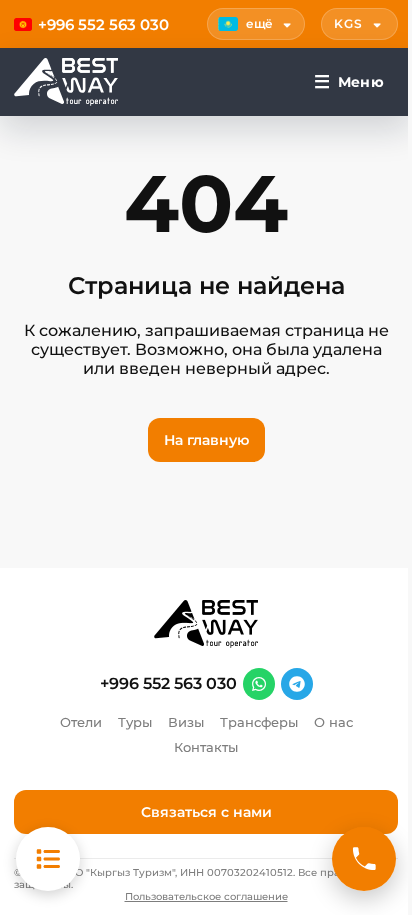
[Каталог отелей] (48, 859)
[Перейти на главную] (66, 82)
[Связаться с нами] (364, 859)
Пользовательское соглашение (206, 897)
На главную (206, 440)
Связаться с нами (206, 812)
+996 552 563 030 (168, 684)
